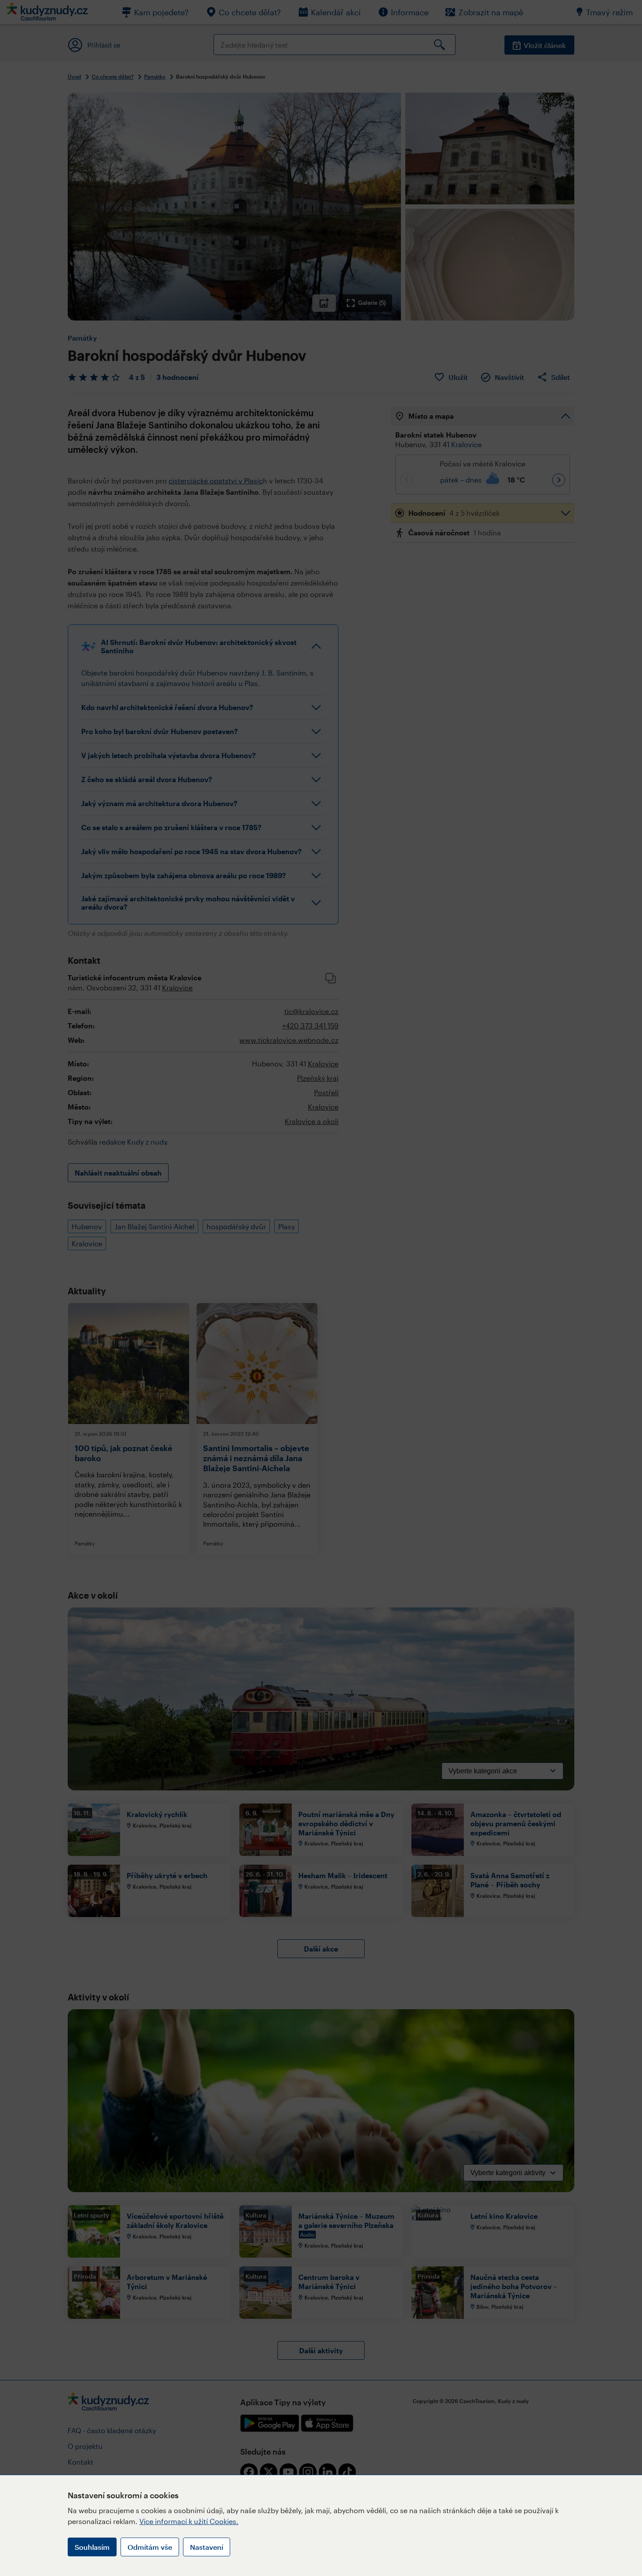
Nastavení (207, 2547)
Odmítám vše (150, 2547)
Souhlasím (92, 2547)
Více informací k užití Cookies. (189, 2521)
